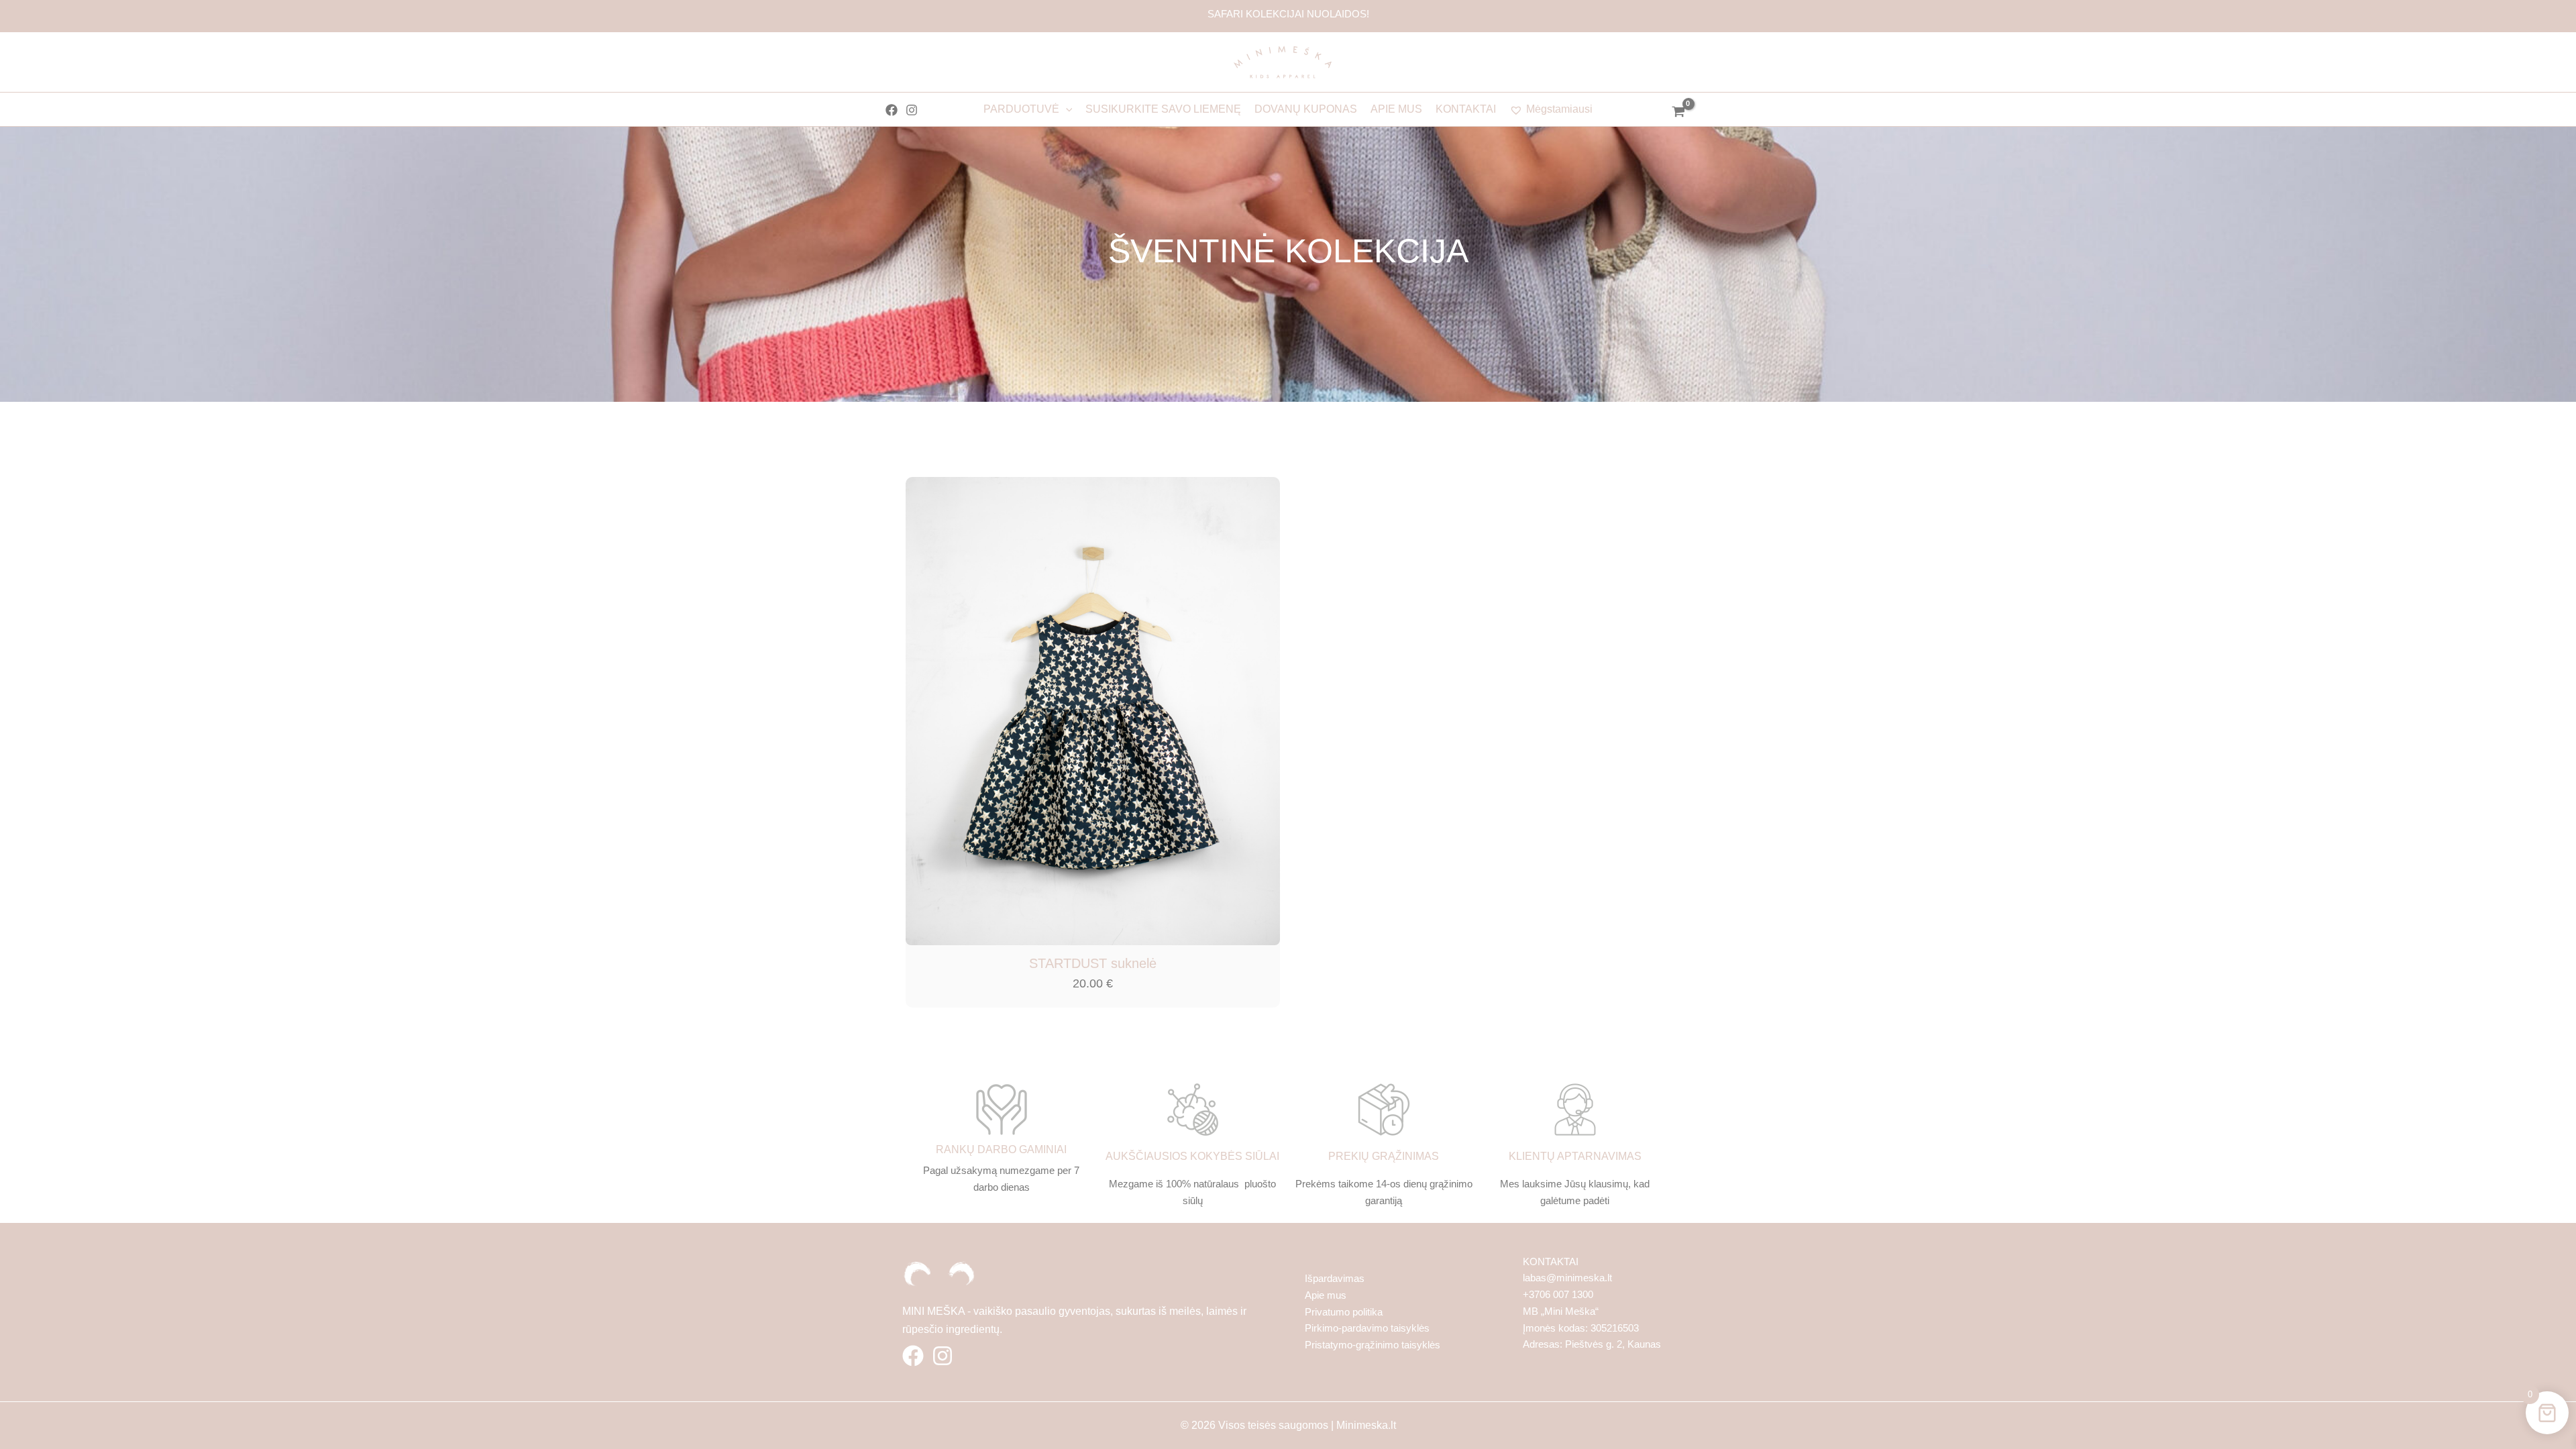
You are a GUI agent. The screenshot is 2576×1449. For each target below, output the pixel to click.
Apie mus (1326, 1295)
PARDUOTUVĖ (1021, 109)
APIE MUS (1396, 109)
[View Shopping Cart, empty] (1678, 113)
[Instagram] (912, 110)
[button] (1066, 109)
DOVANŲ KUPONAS (1306, 109)
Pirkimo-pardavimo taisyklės (1367, 1328)
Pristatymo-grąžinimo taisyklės (1373, 1345)
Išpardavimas (1335, 1278)
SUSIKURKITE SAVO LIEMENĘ (1163, 109)
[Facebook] (892, 110)
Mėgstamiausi (1559, 109)
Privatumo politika (1344, 1312)
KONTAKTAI (1466, 109)
